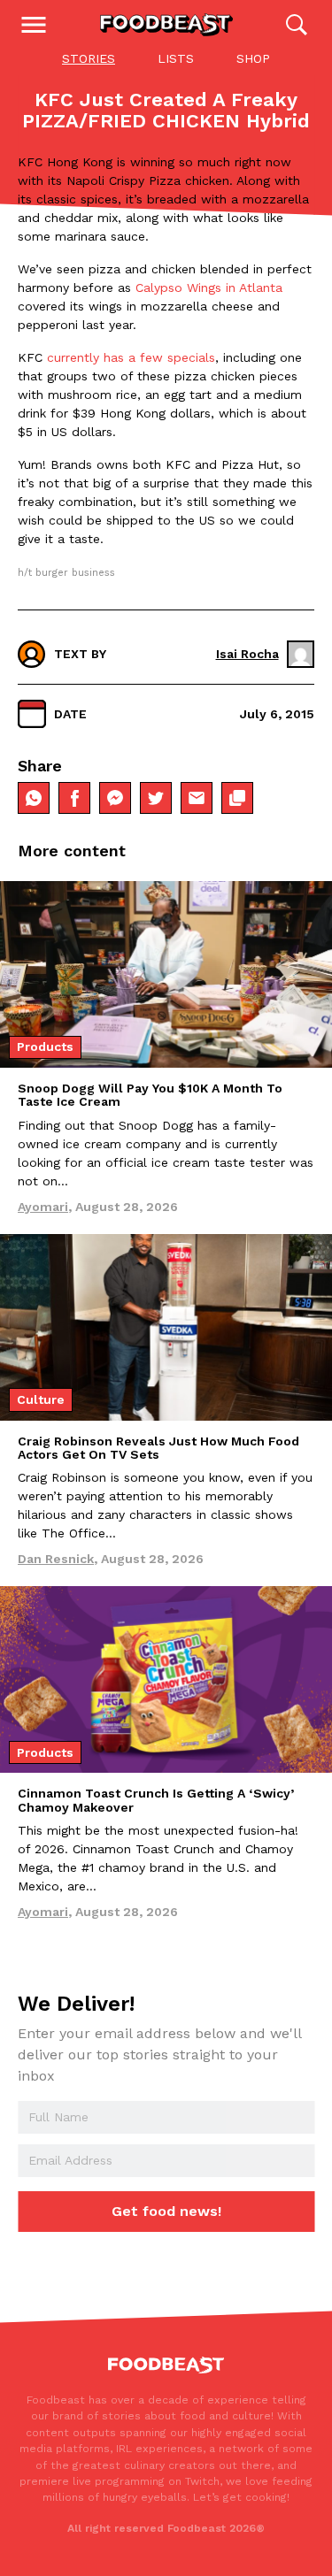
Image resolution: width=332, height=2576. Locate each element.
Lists (176, 58)
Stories (89, 58)
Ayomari (43, 1207)
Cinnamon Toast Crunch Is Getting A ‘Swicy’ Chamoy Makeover (156, 1800)
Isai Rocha (247, 654)
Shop (253, 58)
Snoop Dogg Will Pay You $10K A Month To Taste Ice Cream (150, 1095)
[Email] (197, 798)
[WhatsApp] (34, 798)
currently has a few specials (129, 357)
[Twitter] (156, 798)
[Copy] (237, 798)
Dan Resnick (56, 1559)
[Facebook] (74, 798)
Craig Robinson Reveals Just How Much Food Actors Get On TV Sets (158, 1448)
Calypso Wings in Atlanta (209, 287)
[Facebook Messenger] (115, 798)
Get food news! (166, 2211)
